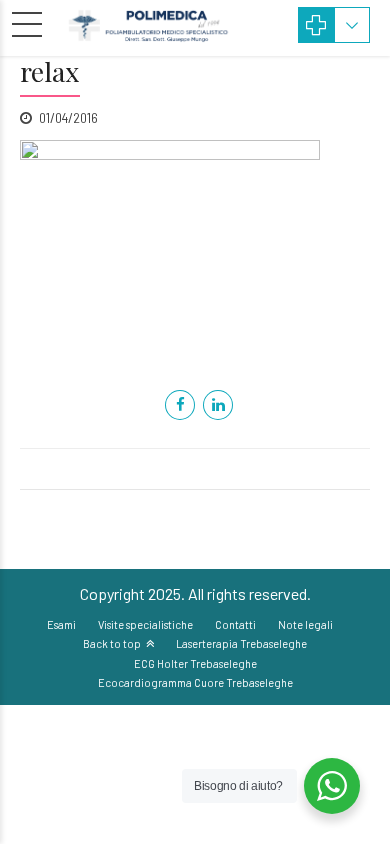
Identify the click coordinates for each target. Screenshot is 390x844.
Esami (61, 624)
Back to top (112, 643)
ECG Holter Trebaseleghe (195, 663)
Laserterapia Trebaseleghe (241, 643)
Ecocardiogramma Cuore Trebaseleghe (195, 682)
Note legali (305, 624)
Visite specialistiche (145, 624)
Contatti (235, 624)
